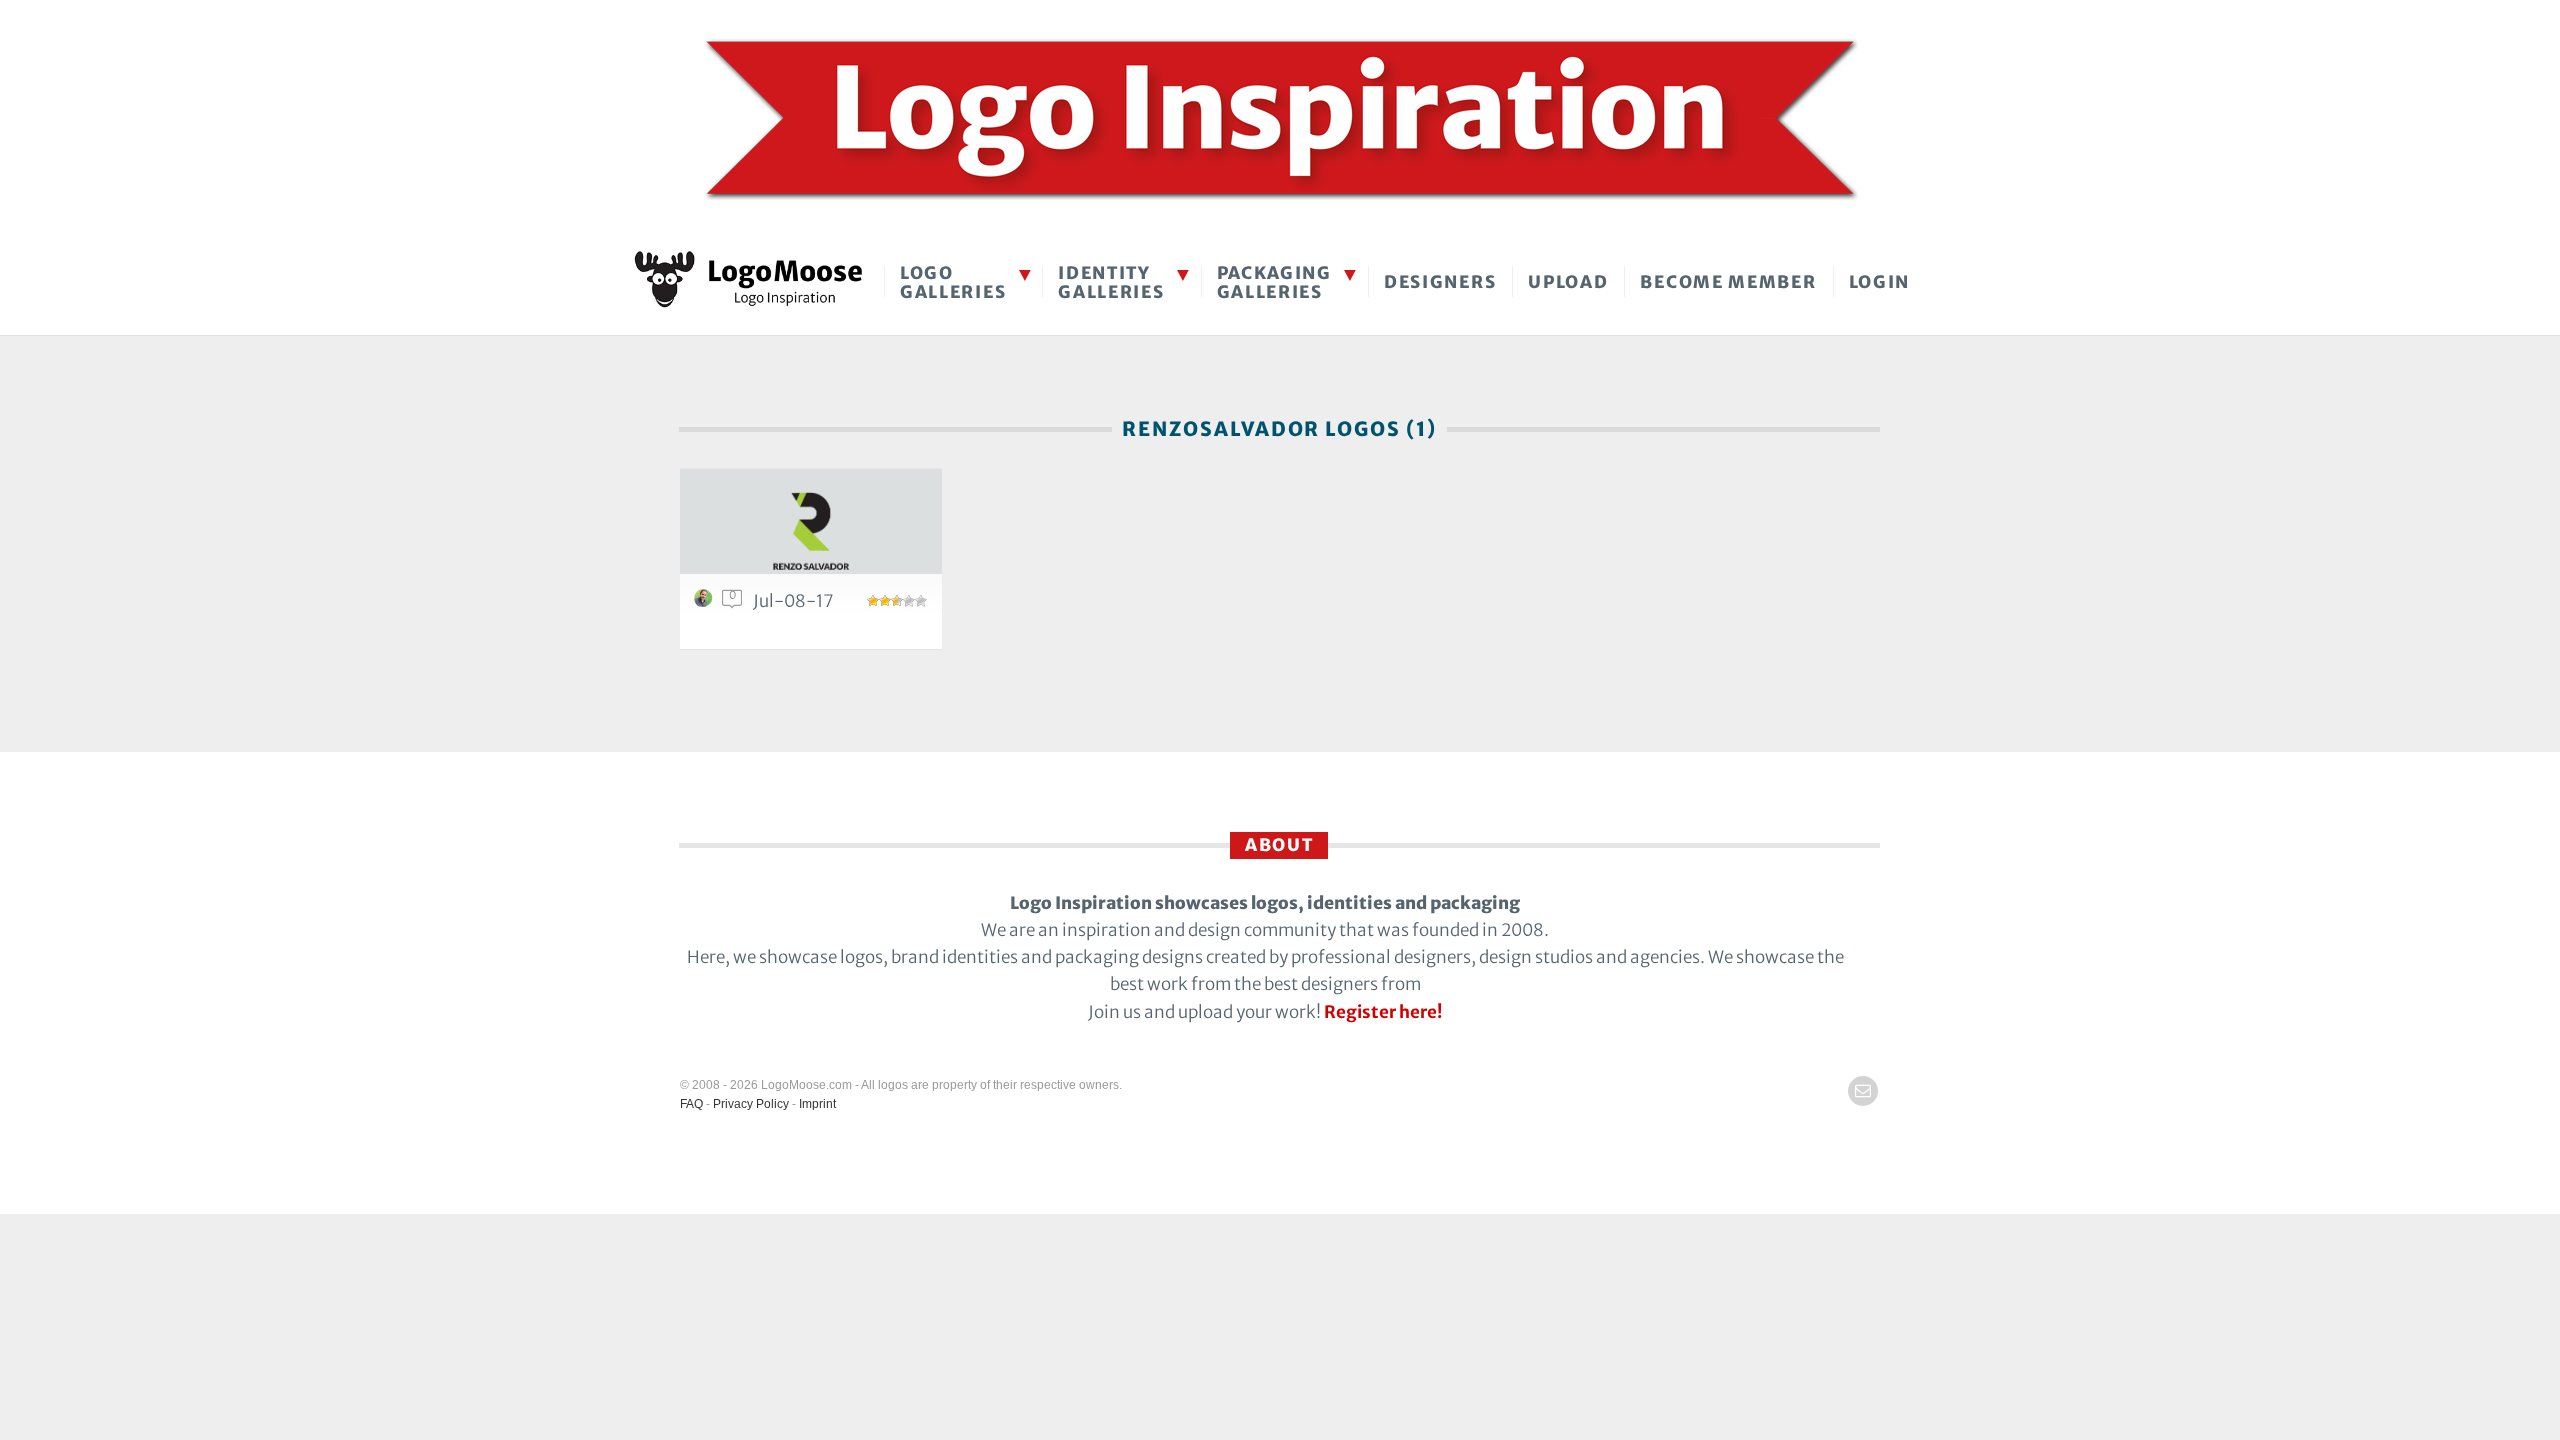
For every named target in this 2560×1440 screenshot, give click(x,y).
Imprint (817, 1104)
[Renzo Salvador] (811, 532)
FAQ (691, 1104)
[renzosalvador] (706, 603)
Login (1880, 282)
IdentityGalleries (1111, 282)
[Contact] (1863, 1091)
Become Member (1728, 282)
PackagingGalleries (1274, 282)
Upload (1568, 282)
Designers (1440, 282)
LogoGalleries (953, 282)
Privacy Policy (751, 1104)
